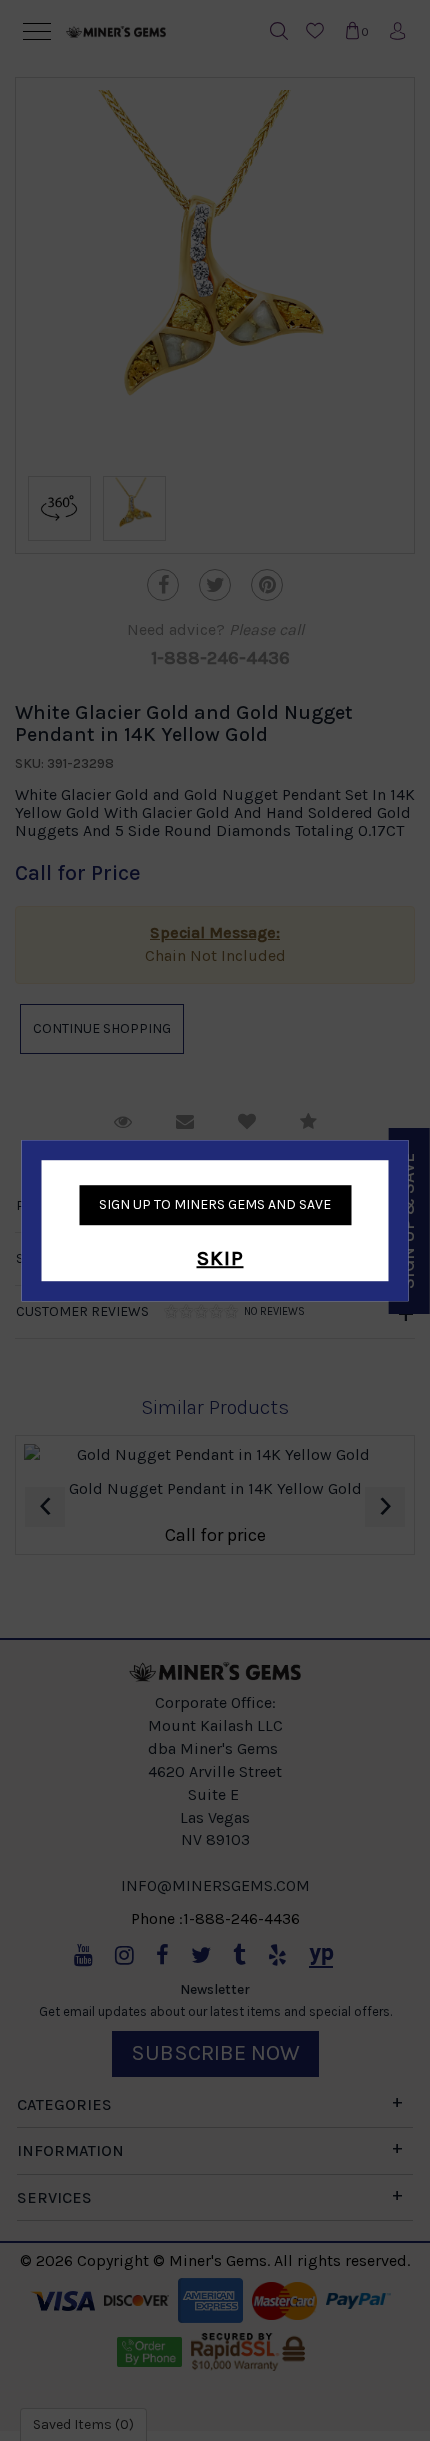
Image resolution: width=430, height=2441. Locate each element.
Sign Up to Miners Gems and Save (215, 1204)
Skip (220, 1258)
